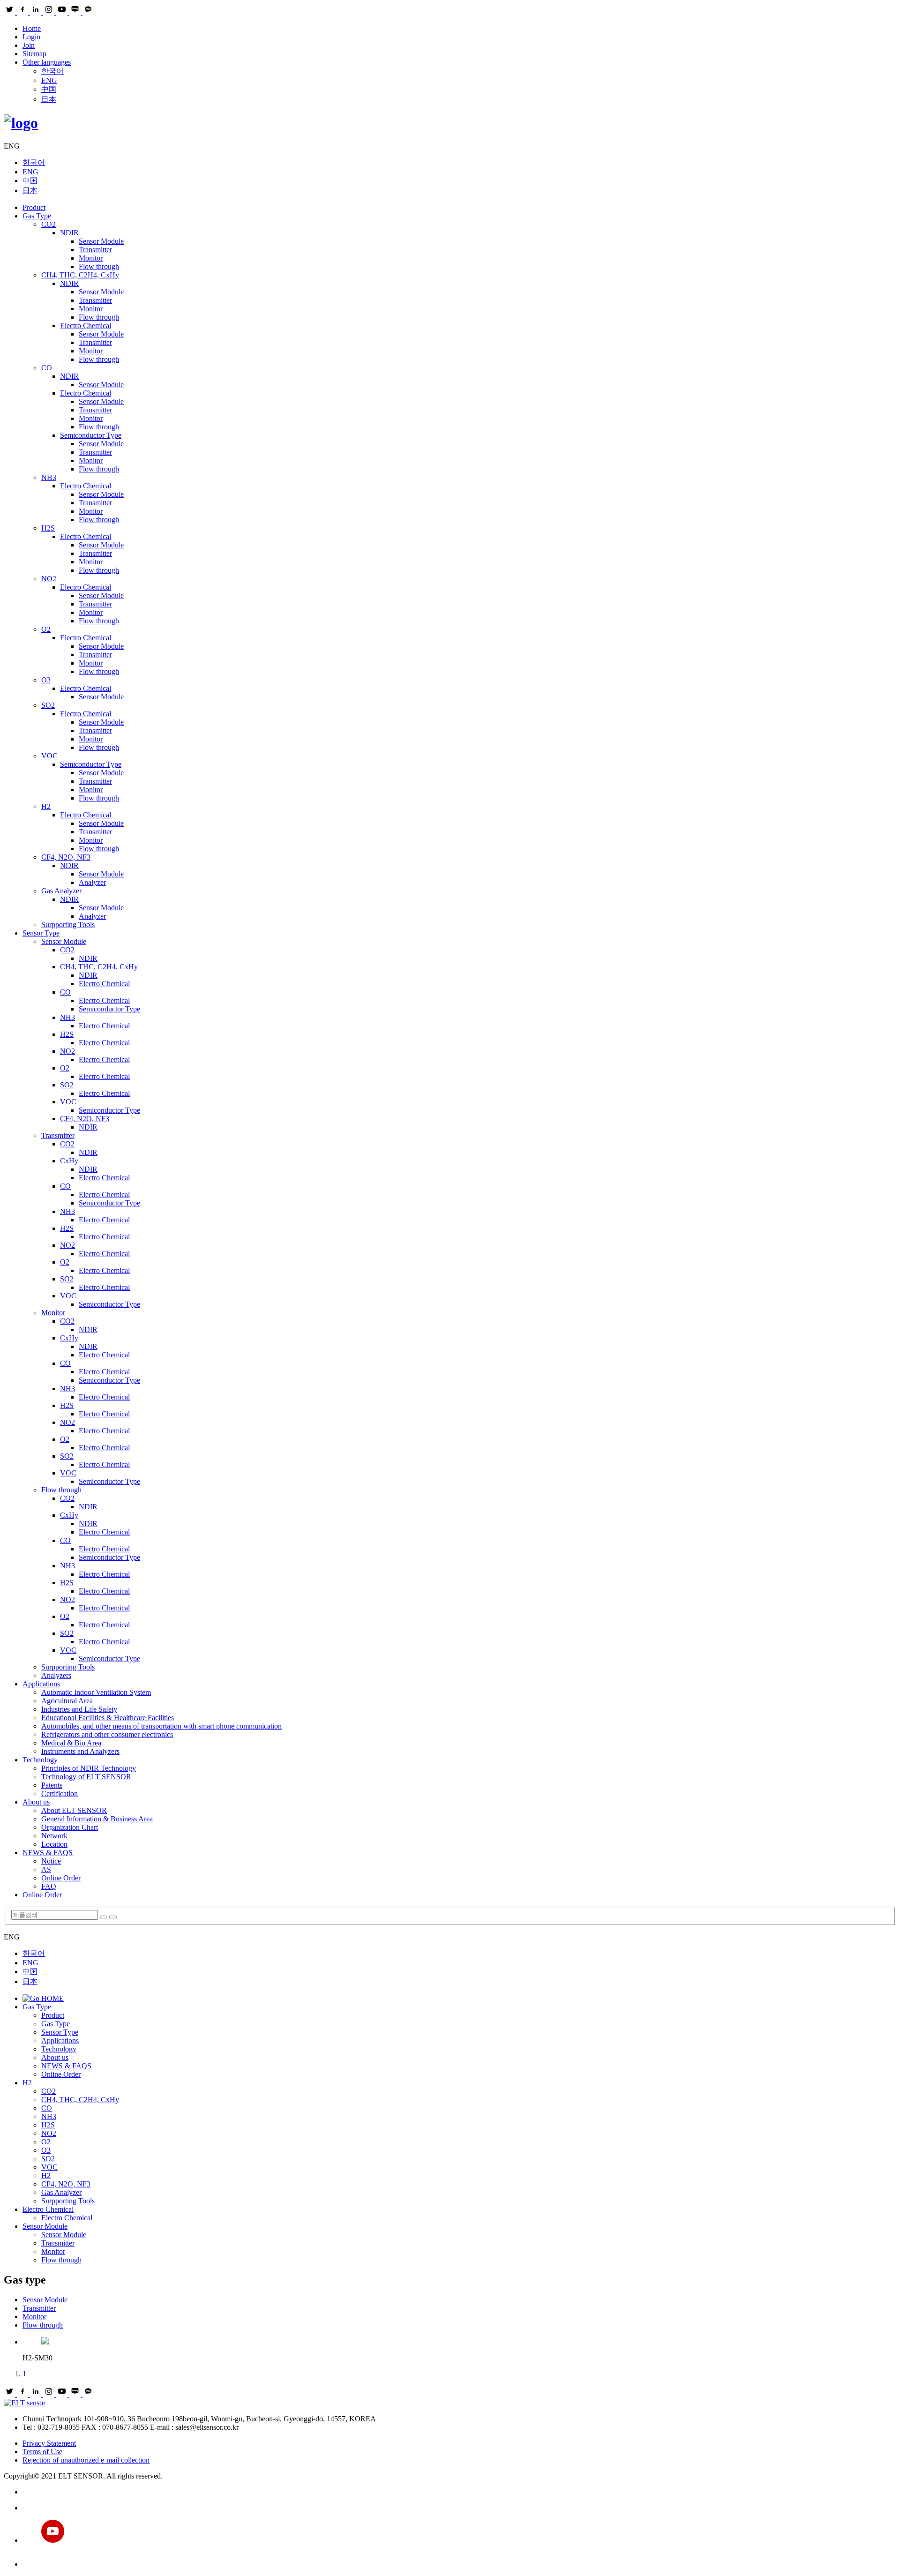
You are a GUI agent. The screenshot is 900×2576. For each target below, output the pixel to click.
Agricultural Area (67, 1701)
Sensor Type (41, 933)
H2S (48, 528)
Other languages (47, 62)
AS (46, 1869)
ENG (49, 80)
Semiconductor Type (91, 435)
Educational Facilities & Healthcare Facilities (108, 1718)
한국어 (52, 71)
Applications (41, 1684)
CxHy (69, 1161)
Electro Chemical (86, 326)
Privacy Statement (49, 2443)
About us (36, 1802)
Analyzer (92, 882)
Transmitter (95, 250)
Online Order (61, 1878)
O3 (46, 680)
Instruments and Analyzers (80, 1751)
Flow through (99, 266)
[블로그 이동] (459, 2508)
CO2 (49, 224)
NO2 (49, 579)
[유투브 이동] (459, 2532)
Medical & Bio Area (71, 1743)
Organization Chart (70, 1827)
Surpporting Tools (68, 925)
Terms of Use (42, 2452)
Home (32, 28)
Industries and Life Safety (79, 1709)
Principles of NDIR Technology (89, 1768)
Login (31, 37)
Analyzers (56, 1675)
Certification (60, 1793)
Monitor (91, 258)
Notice (51, 1861)
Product (34, 207)
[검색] (104, 1917)
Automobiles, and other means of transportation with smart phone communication (161, 1726)
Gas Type (37, 216)
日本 (49, 99)
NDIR (69, 233)
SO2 (48, 705)
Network (54, 1836)
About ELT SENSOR (74, 1810)
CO (47, 368)
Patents (52, 1785)
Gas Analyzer (61, 891)
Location (54, 1844)
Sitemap (34, 54)
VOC (49, 756)
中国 (49, 89)
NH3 (49, 477)
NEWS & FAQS (48, 1853)
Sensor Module (101, 241)
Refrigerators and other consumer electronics (107, 1734)
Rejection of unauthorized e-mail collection (86, 2460)
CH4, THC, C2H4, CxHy (80, 275)
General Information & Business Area (97, 1819)
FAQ (49, 1886)
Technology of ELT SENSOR (86, 1777)
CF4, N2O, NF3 (66, 857)
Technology (40, 1760)
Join (29, 45)
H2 (46, 806)
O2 (46, 629)
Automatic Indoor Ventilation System (96, 1692)
